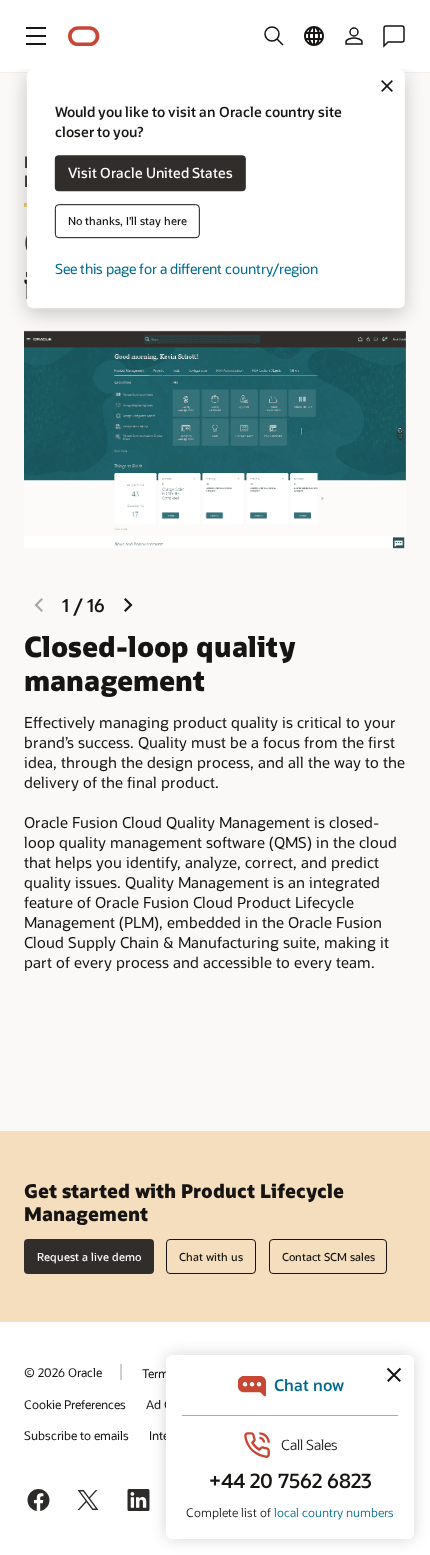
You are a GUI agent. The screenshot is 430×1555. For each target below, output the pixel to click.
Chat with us (211, 1256)
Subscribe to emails (76, 1435)
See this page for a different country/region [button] (186, 269)
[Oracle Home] (84, 36)
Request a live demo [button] (89, 1256)
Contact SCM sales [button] (328, 1256)
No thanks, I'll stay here (127, 221)
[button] (36, 36)
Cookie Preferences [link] (75, 1404)
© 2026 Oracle (63, 1372)
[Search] (274, 36)
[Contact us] (394, 36)
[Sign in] (354, 36)
